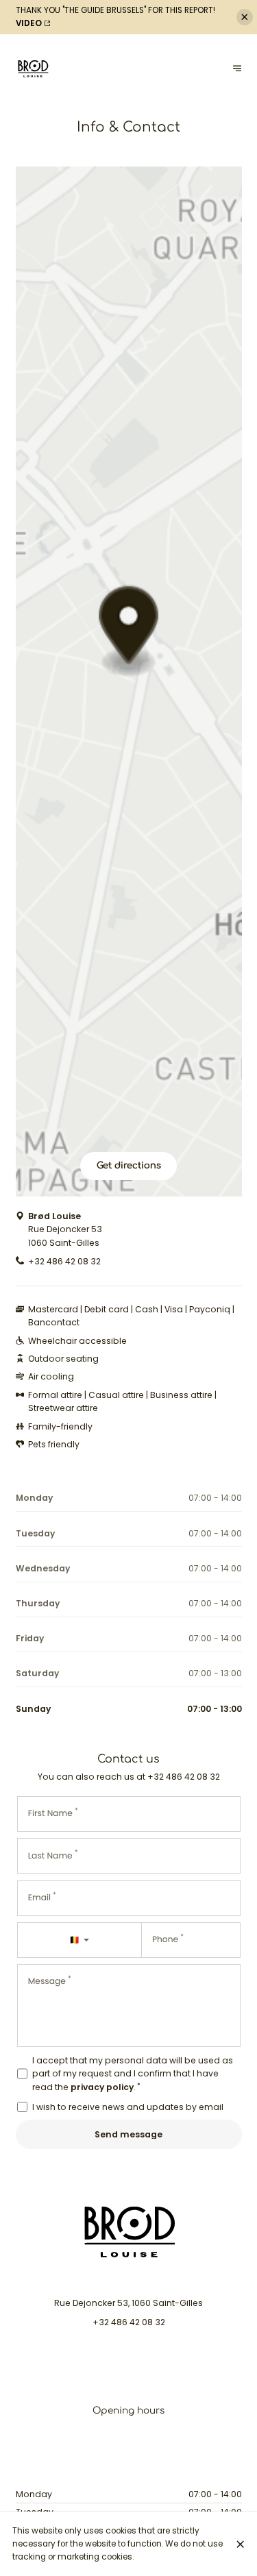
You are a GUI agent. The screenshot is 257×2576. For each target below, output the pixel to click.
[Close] (241, 2544)
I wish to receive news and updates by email (128, 2107)
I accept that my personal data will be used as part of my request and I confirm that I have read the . (133, 2074)
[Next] (237, 69)
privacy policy (102, 2087)
